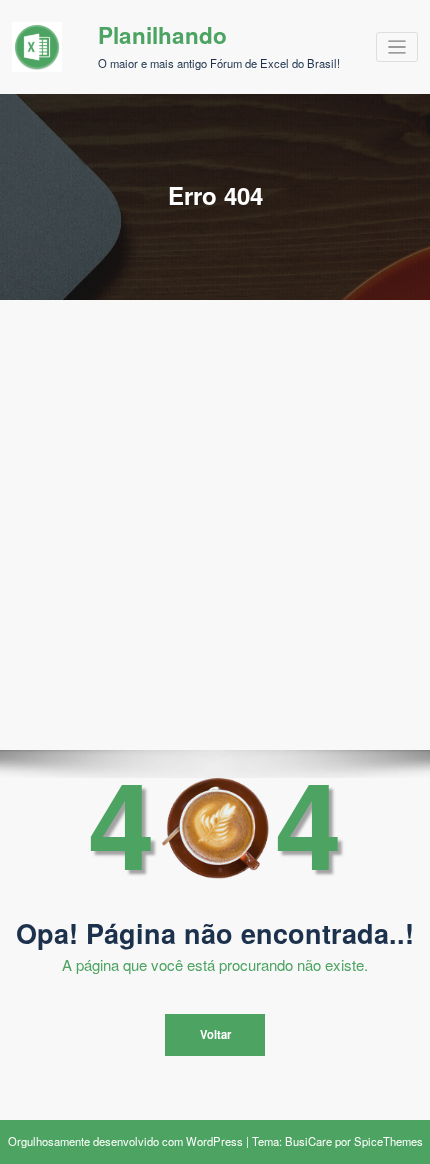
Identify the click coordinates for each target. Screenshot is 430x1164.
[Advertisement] (215, 525)
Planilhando (162, 35)
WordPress (214, 1141)
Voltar (215, 1034)
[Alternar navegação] (397, 47)
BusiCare (308, 1141)
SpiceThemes (388, 1141)
